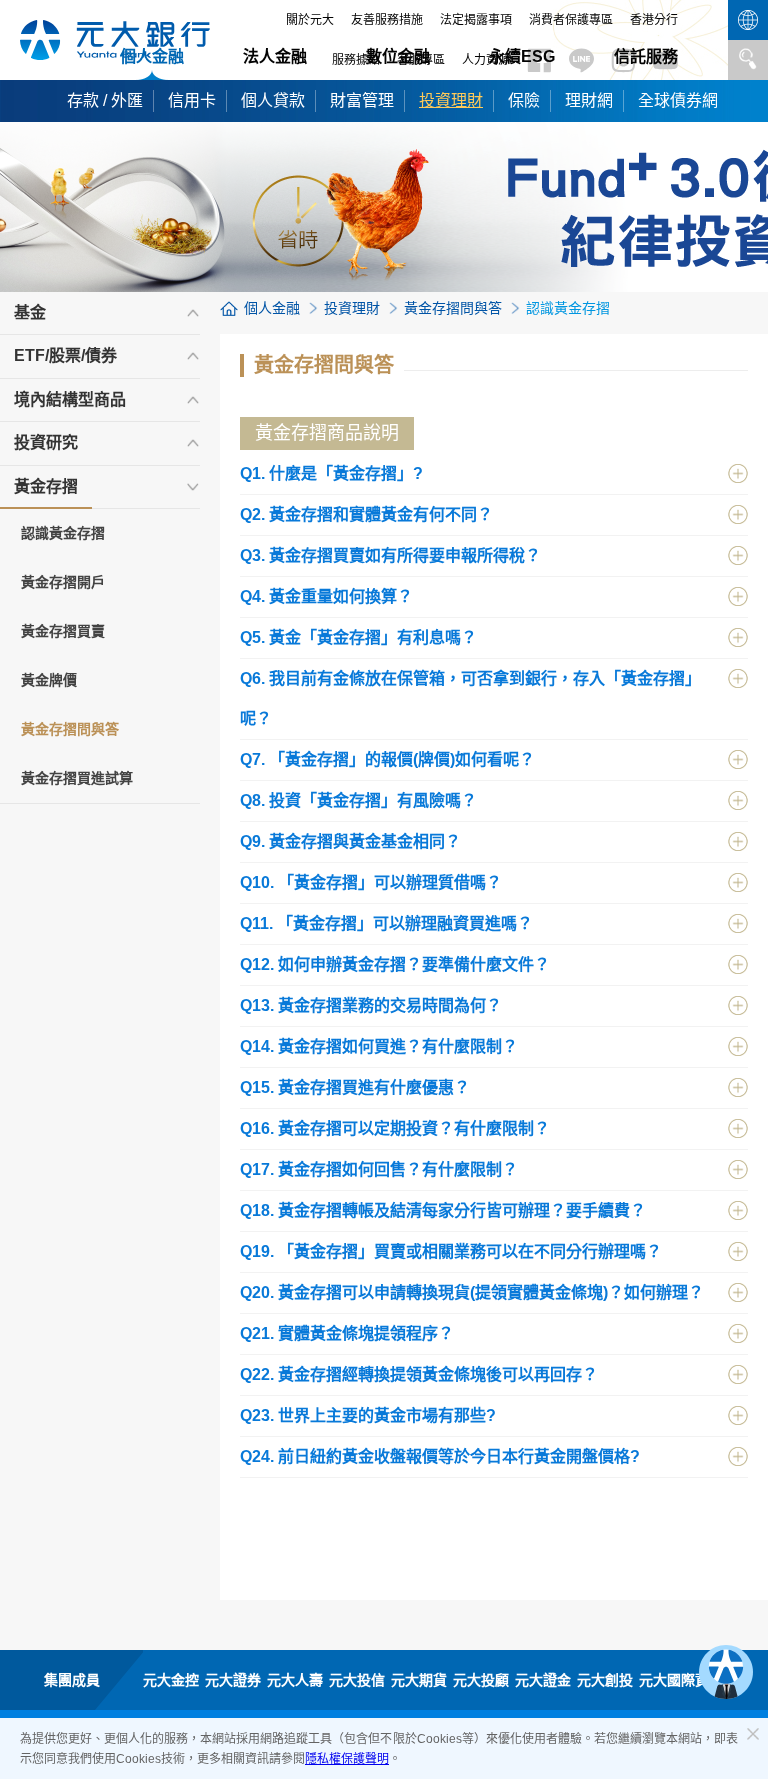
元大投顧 (481, 1680)
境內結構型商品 (70, 399)
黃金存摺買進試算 (77, 778)
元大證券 (233, 1680)
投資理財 (451, 100)
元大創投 (605, 1680)
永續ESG (522, 56)
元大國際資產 (681, 1680)
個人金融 (152, 56)
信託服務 (646, 56)
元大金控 (171, 1680)
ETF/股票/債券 (65, 355)
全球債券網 (678, 100)
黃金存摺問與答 (70, 729)
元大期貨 (419, 1680)
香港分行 (654, 20)
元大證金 (543, 1680)
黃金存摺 (46, 486)
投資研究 (46, 442)
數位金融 (398, 56)
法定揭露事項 (476, 20)
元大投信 (357, 1680)
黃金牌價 (49, 680)
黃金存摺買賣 (63, 631)
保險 (524, 100)
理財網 (589, 100)
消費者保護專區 (571, 20)
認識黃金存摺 (63, 533)
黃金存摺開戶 (63, 582)
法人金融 (275, 56)
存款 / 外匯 (105, 100)
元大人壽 (295, 1680)
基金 (30, 312)
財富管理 (362, 100)
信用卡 (192, 100)
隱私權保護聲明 (347, 1759)
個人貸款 (273, 100)
